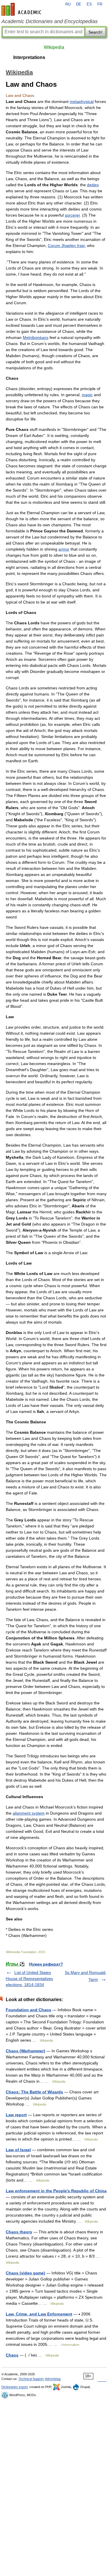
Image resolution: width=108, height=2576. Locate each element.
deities (93, 185)
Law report (16, 2115)
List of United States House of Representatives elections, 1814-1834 (29, 1979)
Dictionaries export (15, 2387)
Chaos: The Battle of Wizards (34, 2092)
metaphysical (82, 102)
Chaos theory (19, 2232)
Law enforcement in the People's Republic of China (56, 2191)
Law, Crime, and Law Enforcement (39, 2314)
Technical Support (31, 2379)
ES (89, 4)
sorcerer (72, 215)
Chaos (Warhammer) (25, 2051)
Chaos (12, 2355)
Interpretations (29, 57)
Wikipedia (54, 47)
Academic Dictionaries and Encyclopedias (50, 21)
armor (64, 549)
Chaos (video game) (25, 2273)
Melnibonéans (36, 337)
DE (79, 4)
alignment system (29, 1813)
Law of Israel (18, 2150)
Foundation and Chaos (29, 2010)
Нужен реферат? (46, 1964)
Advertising (53, 2379)
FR (100, 4)
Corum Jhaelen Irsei (66, 246)
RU (68, 4)
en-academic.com (22, 9)
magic (87, 395)
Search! (95, 32)
